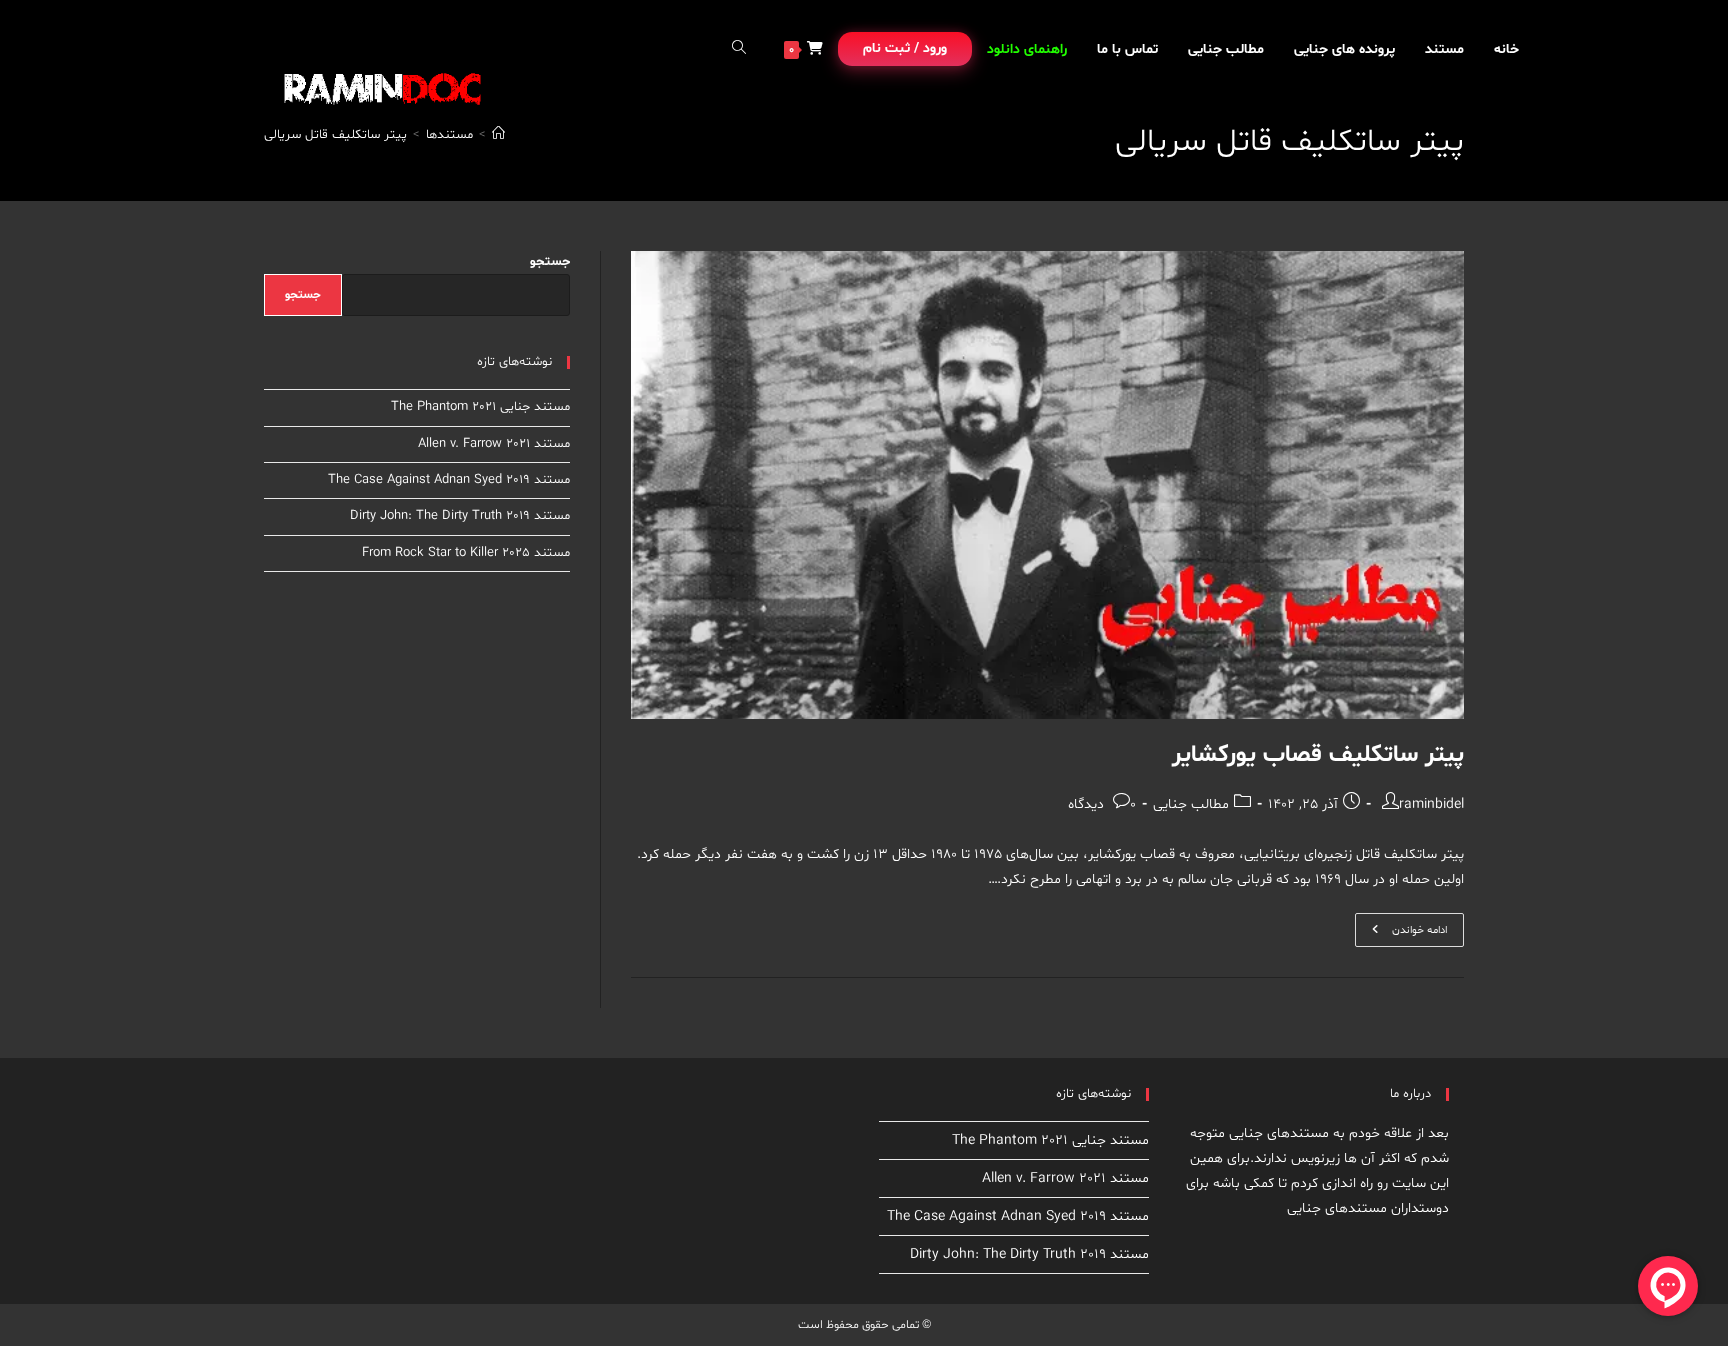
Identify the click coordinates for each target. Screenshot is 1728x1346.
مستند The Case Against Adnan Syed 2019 (449, 480)
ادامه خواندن (1401, 933)
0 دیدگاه (1102, 804)
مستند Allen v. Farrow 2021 (494, 444)
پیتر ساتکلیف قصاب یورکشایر (1318, 755)
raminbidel (1431, 804)
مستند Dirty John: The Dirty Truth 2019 (460, 516)
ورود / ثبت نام (905, 48)
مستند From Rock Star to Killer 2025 (466, 553)
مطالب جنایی (1191, 804)
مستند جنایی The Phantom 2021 (480, 407)
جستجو (550, 262)
